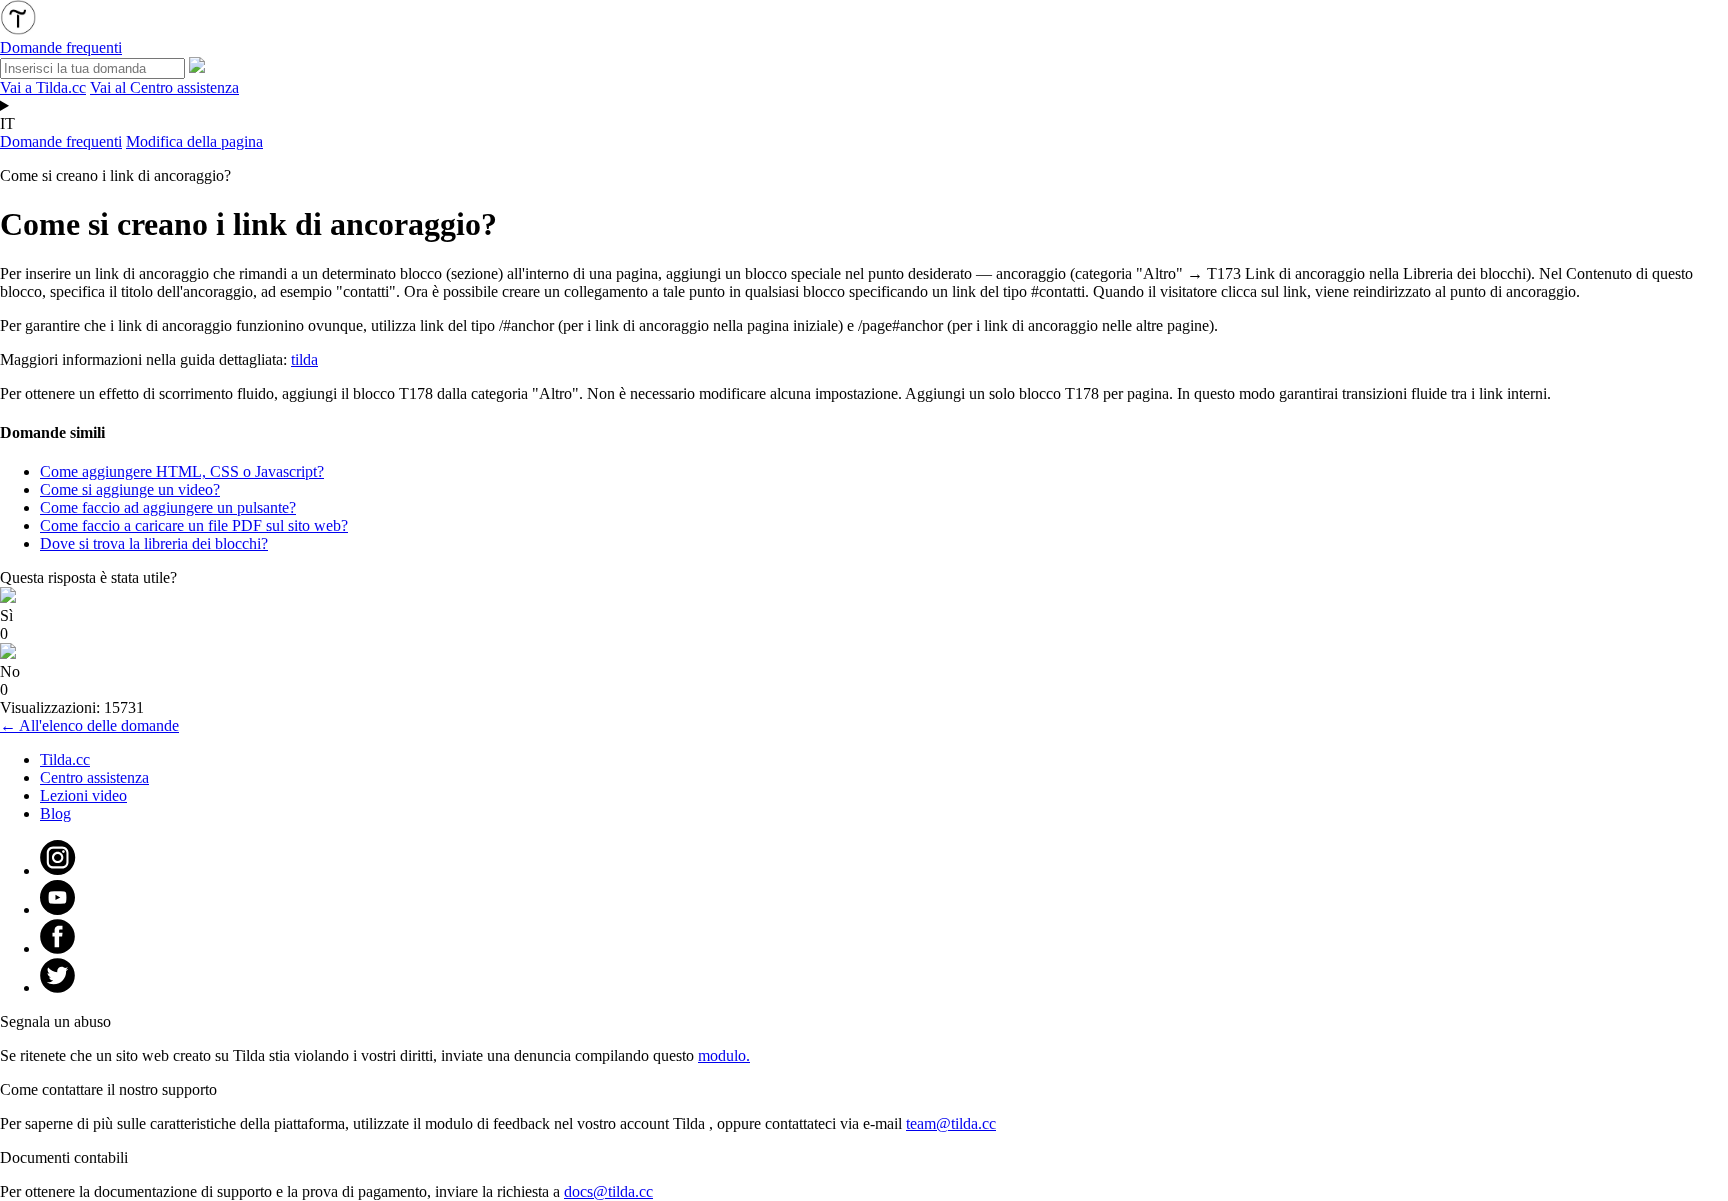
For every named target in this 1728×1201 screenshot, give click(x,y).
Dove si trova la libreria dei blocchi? (154, 543)
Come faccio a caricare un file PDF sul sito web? (194, 525)
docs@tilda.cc (608, 1191)
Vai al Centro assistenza (164, 87)
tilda (304, 359)
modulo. (724, 1055)
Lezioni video (83, 795)
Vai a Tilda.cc (43, 87)
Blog (55, 813)
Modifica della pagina (194, 141)
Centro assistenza (94, 777)
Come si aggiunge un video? (130, 489)
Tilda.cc (65, 759)
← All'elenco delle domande (89, 725)
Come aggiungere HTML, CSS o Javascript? (182, 471)
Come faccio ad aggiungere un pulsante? (168, 507)
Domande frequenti (61, 141)
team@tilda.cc (951, 1123)
